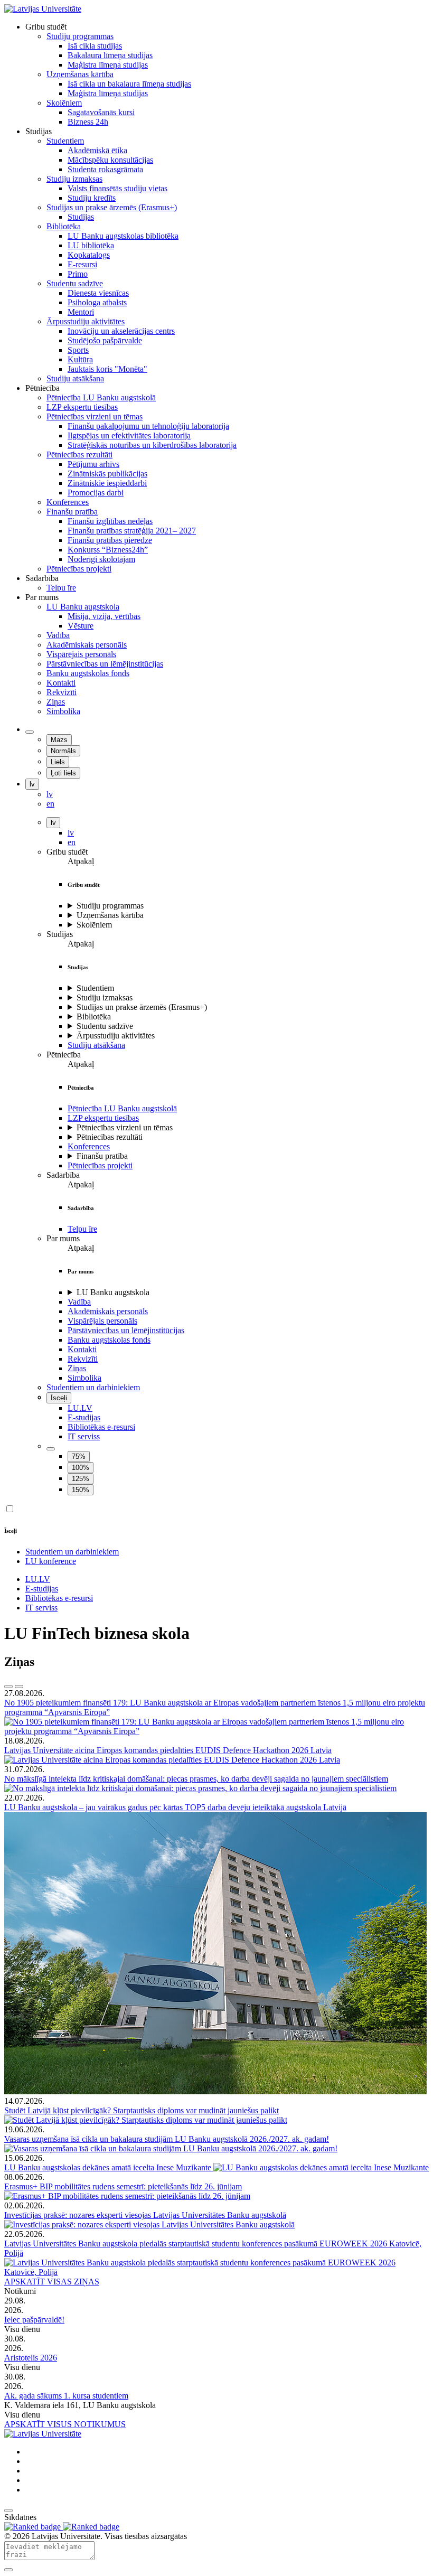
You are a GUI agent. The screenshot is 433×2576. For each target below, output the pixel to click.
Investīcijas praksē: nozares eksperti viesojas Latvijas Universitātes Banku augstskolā (145, 2215)
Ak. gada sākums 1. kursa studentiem (66, 2396)
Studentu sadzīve (105, 1026)
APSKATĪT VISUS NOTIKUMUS (65, 2424)
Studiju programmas (110, 906)
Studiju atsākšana (96, 1045)
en (72, 842)
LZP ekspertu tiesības (103, 1118)
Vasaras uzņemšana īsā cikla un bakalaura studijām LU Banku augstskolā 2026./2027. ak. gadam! (167, 2139)
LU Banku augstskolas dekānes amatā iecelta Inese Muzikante (109, 2167)
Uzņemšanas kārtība (110, 915)
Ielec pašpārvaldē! (34, 2320)
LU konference (51, 1561)
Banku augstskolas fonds (109, 1340)
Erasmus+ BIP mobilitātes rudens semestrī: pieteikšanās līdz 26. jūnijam (123, 2186)
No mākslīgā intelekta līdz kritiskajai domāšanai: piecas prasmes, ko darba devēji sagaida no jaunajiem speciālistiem (196, 1779)
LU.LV (80, 1408)
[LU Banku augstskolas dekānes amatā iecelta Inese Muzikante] (321, 2167)
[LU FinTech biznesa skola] (43, 9)
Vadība (79, 1302)
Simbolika (84, 1378)
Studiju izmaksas (105, 997)
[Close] (8, 2570)
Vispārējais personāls (102, 1321)
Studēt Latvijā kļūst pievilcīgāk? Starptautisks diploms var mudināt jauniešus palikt (142, 2110)
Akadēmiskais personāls (108, 1311)
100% (81, 1468)
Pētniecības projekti (100, 1165)
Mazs (59, 740)
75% (79, 1456)
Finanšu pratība (102, 1156)
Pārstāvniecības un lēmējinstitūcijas (126, 1330)
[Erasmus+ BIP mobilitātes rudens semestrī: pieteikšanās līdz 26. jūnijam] (127, 2196)
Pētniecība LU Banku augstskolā (122, 1108)
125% (81, 1479)
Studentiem (95, 988)
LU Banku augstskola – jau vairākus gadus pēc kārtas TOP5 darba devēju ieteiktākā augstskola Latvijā (175, 1807)
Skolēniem (94, 925)
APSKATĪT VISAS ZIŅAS (52, 2282)
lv (32, 784)
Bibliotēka (94, 1017)
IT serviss (84, 1436)
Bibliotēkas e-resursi (101, 1427)
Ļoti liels (63, 773)
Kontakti (82, 1349)
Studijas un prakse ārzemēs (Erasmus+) (142, 1007)
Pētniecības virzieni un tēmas (125, 1127)
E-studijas (84, 1417)
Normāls (63, 751)
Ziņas (77, 1368)
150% (81, 1490)
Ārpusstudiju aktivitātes (116, 1036)
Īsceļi (59, 1398)
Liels (58, 762)
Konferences (89, 1146)
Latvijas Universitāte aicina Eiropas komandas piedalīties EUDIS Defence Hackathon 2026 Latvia (168, 1750)
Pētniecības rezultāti (110, 1137)
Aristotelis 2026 (31, 2358)
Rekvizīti (83, 1359)
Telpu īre (82, 1229)
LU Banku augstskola (113, 1292)
